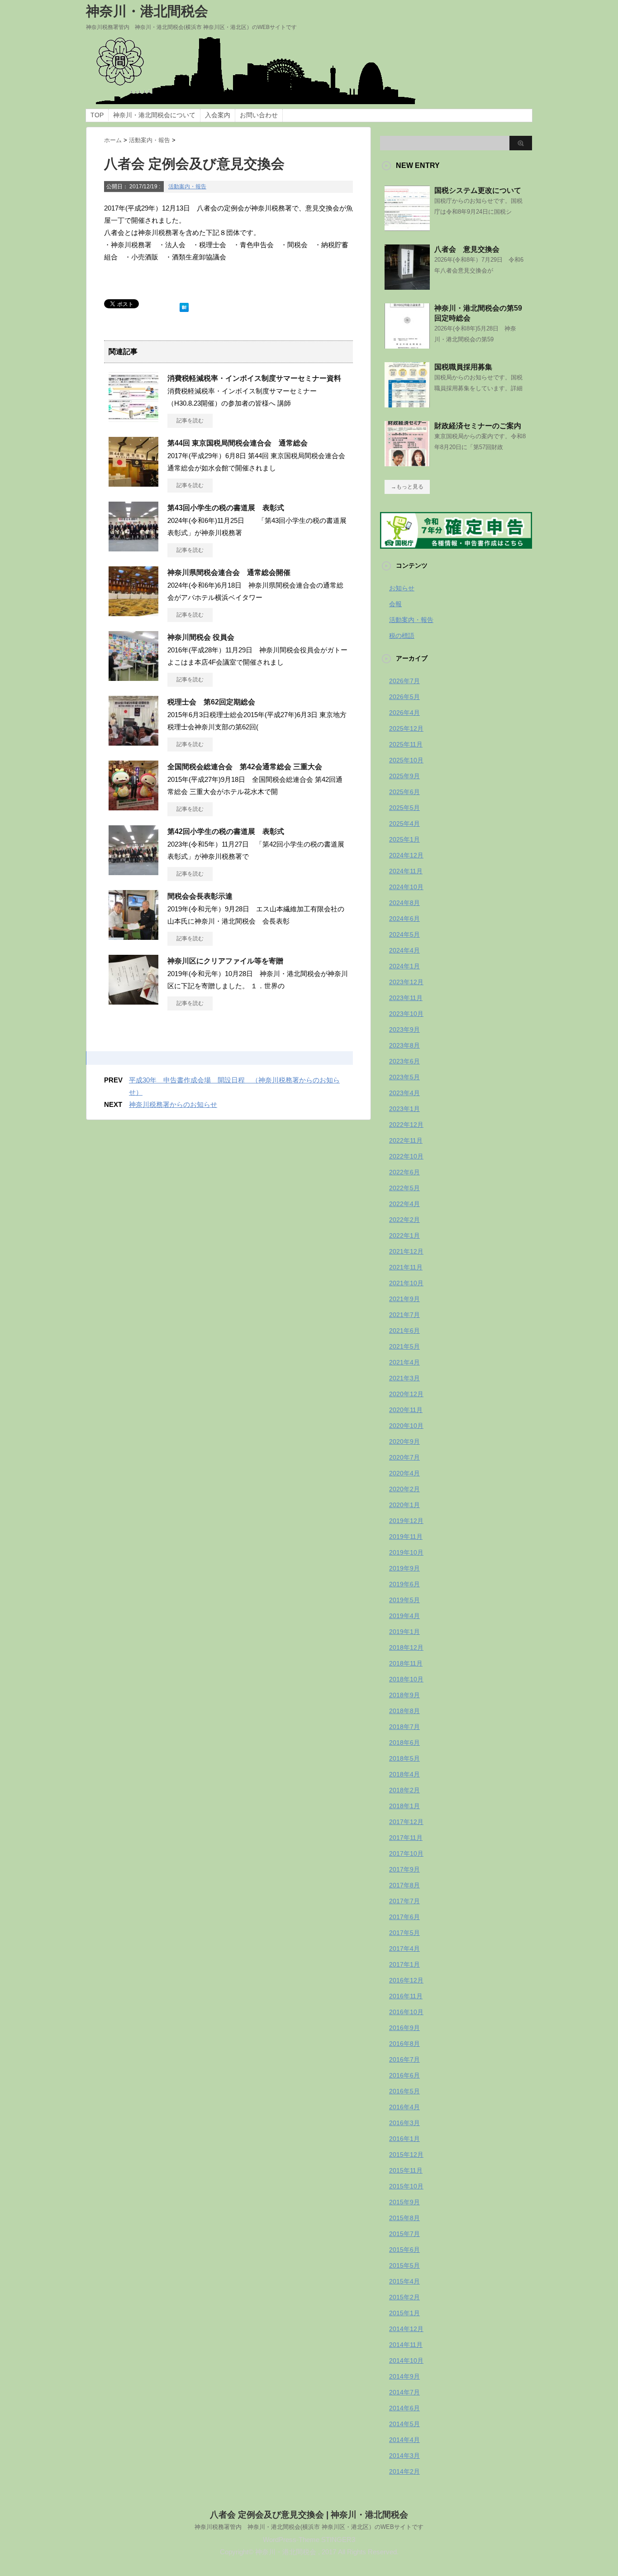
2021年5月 (404, 1346)
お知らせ (402, 588)
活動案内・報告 (187, 187)
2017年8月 (404, 1885)
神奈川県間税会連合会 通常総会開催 (229, 572)
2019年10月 (406, 1552)
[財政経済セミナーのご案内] (407, 463)
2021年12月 (406, 1251)
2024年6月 (404, 919)
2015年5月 (404, 2265)
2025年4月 (404, 824)
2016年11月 (406, 1996)
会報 (395, 604)
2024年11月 (406, 871)
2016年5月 (404, 2091)
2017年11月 (406, 1838)
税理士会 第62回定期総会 (211, 702)
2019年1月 (404, 1632)
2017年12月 (406, 1822)
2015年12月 (406, 2155)
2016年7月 (404, 2059)
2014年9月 (404, 2376)
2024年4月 (404, 950)
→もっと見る (407, 487)
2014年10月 (406, 2361)
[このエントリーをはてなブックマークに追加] (184, 305)
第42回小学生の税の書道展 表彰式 (226, 831)
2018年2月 (404, 1790)
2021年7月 (404, 1315)
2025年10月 (406, 760)
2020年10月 (406, 1426)
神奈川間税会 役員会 (201, 637)
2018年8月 (404, 1711)
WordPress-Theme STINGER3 (309, 2540)
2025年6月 (404, 792)
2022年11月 (406, 1140)
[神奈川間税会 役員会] (133, 677)
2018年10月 (406, 1679)
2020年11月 (406, 1410)
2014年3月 (404, 2456)
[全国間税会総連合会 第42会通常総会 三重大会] (133, 807)
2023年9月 (404, 1029)
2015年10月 (406, 2186)
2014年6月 (404, 2408)
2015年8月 (404, 2218)
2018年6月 (404, 1743)
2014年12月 (406, 2329)
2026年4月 (404, 713)
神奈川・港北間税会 (147, 11)
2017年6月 (404, 1917)
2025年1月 (404, 839)
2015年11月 (406, 2170)
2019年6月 (404, 1584)
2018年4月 (404, 1774)
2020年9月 (404, 1441)
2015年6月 (404, 2250)
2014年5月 (404, 2424)
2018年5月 (404, 1758)
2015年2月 (404, 2297)
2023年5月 (404, 1077)
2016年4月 (404, 2107)
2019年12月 (406, 1521)
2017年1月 (404, 1964)
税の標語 (402, 636)
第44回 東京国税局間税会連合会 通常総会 (238, 443)
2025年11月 (406, 744)
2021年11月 (406, 1267)
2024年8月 (404, 903)
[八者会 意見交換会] (407, 286)
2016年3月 (404, 2123)
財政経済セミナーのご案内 (478, 426)
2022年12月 (406, 1125)
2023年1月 (404, 1109)
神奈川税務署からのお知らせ (173, 1104)
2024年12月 (406, 855)
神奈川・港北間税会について (154, 115)
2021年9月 (404, 1299)
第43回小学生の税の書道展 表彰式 (226, 508)
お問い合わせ (259, 115)
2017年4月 (404, 1949)
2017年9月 (404, 1869)
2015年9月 (404, 2202)
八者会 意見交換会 (467, 249)
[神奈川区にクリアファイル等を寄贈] (133, 1001)
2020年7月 (404, 1457)
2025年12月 (406, 728)
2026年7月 (404, 681)
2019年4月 (404, 1616)
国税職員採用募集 (463, 367)
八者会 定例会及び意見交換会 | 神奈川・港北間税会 (309, 2515)
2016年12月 (406, 1980)
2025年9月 (404, 776)
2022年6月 (404, 1172)
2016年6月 (404, 2075)
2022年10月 (406, 1156)
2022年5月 (404, 1188)
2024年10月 (406, 887)
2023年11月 (406, 998)
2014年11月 (406, 2345)
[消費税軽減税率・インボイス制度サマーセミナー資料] (133, 418)
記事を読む (190, 421)
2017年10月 (406, 1853)
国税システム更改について (478, 190)
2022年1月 (404, 1235)
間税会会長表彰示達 (200, 896)
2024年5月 (404, 934)
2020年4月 (404, 1473)
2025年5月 (404, 808)
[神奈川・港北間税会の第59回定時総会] (407, 345)
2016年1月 (404, 2139)
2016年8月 (404, 2044)
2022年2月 (404, 1220)
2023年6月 (404, 1061)
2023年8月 (404, 1045)
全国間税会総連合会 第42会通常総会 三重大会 (245, 767)
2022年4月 (404, 1204)
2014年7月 (404, 2392)
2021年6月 (404, 1331)
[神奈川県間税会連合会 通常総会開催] (133, 613)
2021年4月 (404, 1362)
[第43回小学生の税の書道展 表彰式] (133, 548)
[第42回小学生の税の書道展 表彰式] (133, 871)
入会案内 (218, 115)
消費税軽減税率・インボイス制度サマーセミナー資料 (254, 378)
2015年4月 (404, 2281)
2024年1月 (404, 966)
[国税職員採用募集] (407, 404)
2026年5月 (404, 697)
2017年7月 (404, 1901)
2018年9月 (404, 1695)
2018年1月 (404, 1806)
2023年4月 (404, 1093)
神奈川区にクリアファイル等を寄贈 (225, 961)
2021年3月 (404, 1378)
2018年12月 (406, 1647)
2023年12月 (406, 982)
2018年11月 (406, 1663)
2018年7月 (404, 1727)
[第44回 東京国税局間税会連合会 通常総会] (133, 483)
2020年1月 (404, 1505)
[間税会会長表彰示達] (133, 936)
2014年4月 (404, 2440)
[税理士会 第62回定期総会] (133, 742)
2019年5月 (404, 1600)
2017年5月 (404, 1933)
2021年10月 (406, 1283)
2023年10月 (406, 1014)
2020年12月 (406, 1394)
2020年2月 (404, 1489)
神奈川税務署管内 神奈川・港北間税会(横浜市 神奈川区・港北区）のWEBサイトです (309, 2527)
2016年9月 (404, 2028)
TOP (97, 115)
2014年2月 (404, 2471)
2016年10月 (406, 2012)
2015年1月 (404, 2313)
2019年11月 (406, 1537)
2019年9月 (404, 1568)
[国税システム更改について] (407, 227)
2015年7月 (404, 2234)
